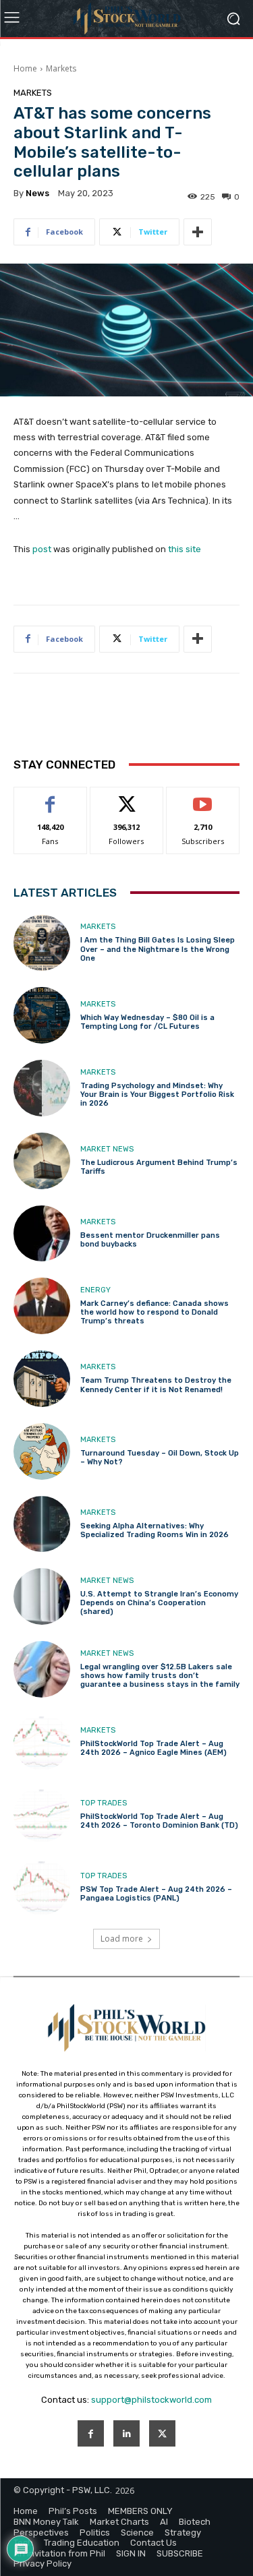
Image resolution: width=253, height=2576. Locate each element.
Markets (61, 68)
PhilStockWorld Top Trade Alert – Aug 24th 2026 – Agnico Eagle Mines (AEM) (153, 1748)
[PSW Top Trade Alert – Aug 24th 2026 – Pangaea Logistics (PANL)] (42, 1887)
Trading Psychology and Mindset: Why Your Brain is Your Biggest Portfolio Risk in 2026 (157, 1095)
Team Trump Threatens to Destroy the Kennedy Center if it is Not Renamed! (156, 1385)
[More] (198, 232)
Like (50, 797)
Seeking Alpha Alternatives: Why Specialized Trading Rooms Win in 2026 (154, 1530)
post (42, 549)
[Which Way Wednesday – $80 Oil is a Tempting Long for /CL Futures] (42, 1015)
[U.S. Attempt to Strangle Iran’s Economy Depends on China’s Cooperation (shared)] (42, 1596)
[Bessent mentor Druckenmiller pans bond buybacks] (42, 1234)
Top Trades (104, 1803)
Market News (107, 1149)
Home (25, 68)
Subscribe (203, 797)
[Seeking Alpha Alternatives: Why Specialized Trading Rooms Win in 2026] (42, 1524)
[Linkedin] (126, 2433)
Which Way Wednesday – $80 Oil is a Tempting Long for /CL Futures (147, 1022)
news (37, 193)
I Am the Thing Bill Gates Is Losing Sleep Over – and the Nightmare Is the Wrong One (158, 949)
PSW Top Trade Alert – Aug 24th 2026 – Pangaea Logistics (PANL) (156, 1894)
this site (185, 549)
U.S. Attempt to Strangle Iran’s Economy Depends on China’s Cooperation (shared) (159, 1603)
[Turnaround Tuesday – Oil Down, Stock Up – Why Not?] (42, 1451)
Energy (95, 1290)
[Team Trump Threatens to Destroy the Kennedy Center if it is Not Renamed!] (42, 1379)
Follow (126, 797)
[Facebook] (91, 2433)
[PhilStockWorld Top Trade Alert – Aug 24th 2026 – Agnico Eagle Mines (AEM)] (42, 1742)
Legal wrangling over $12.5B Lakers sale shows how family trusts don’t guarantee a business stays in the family (160, 1676)
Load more (122, 1939)
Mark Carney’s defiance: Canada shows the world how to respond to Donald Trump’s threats (154, 1312)
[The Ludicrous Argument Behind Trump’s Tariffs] (42, 1161)
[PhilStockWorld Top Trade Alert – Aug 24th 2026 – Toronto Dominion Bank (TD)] (42, 1815)
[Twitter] (162, 2433)
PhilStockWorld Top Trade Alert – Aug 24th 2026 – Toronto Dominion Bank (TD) (159, 1821)
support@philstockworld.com (151, 2400)
